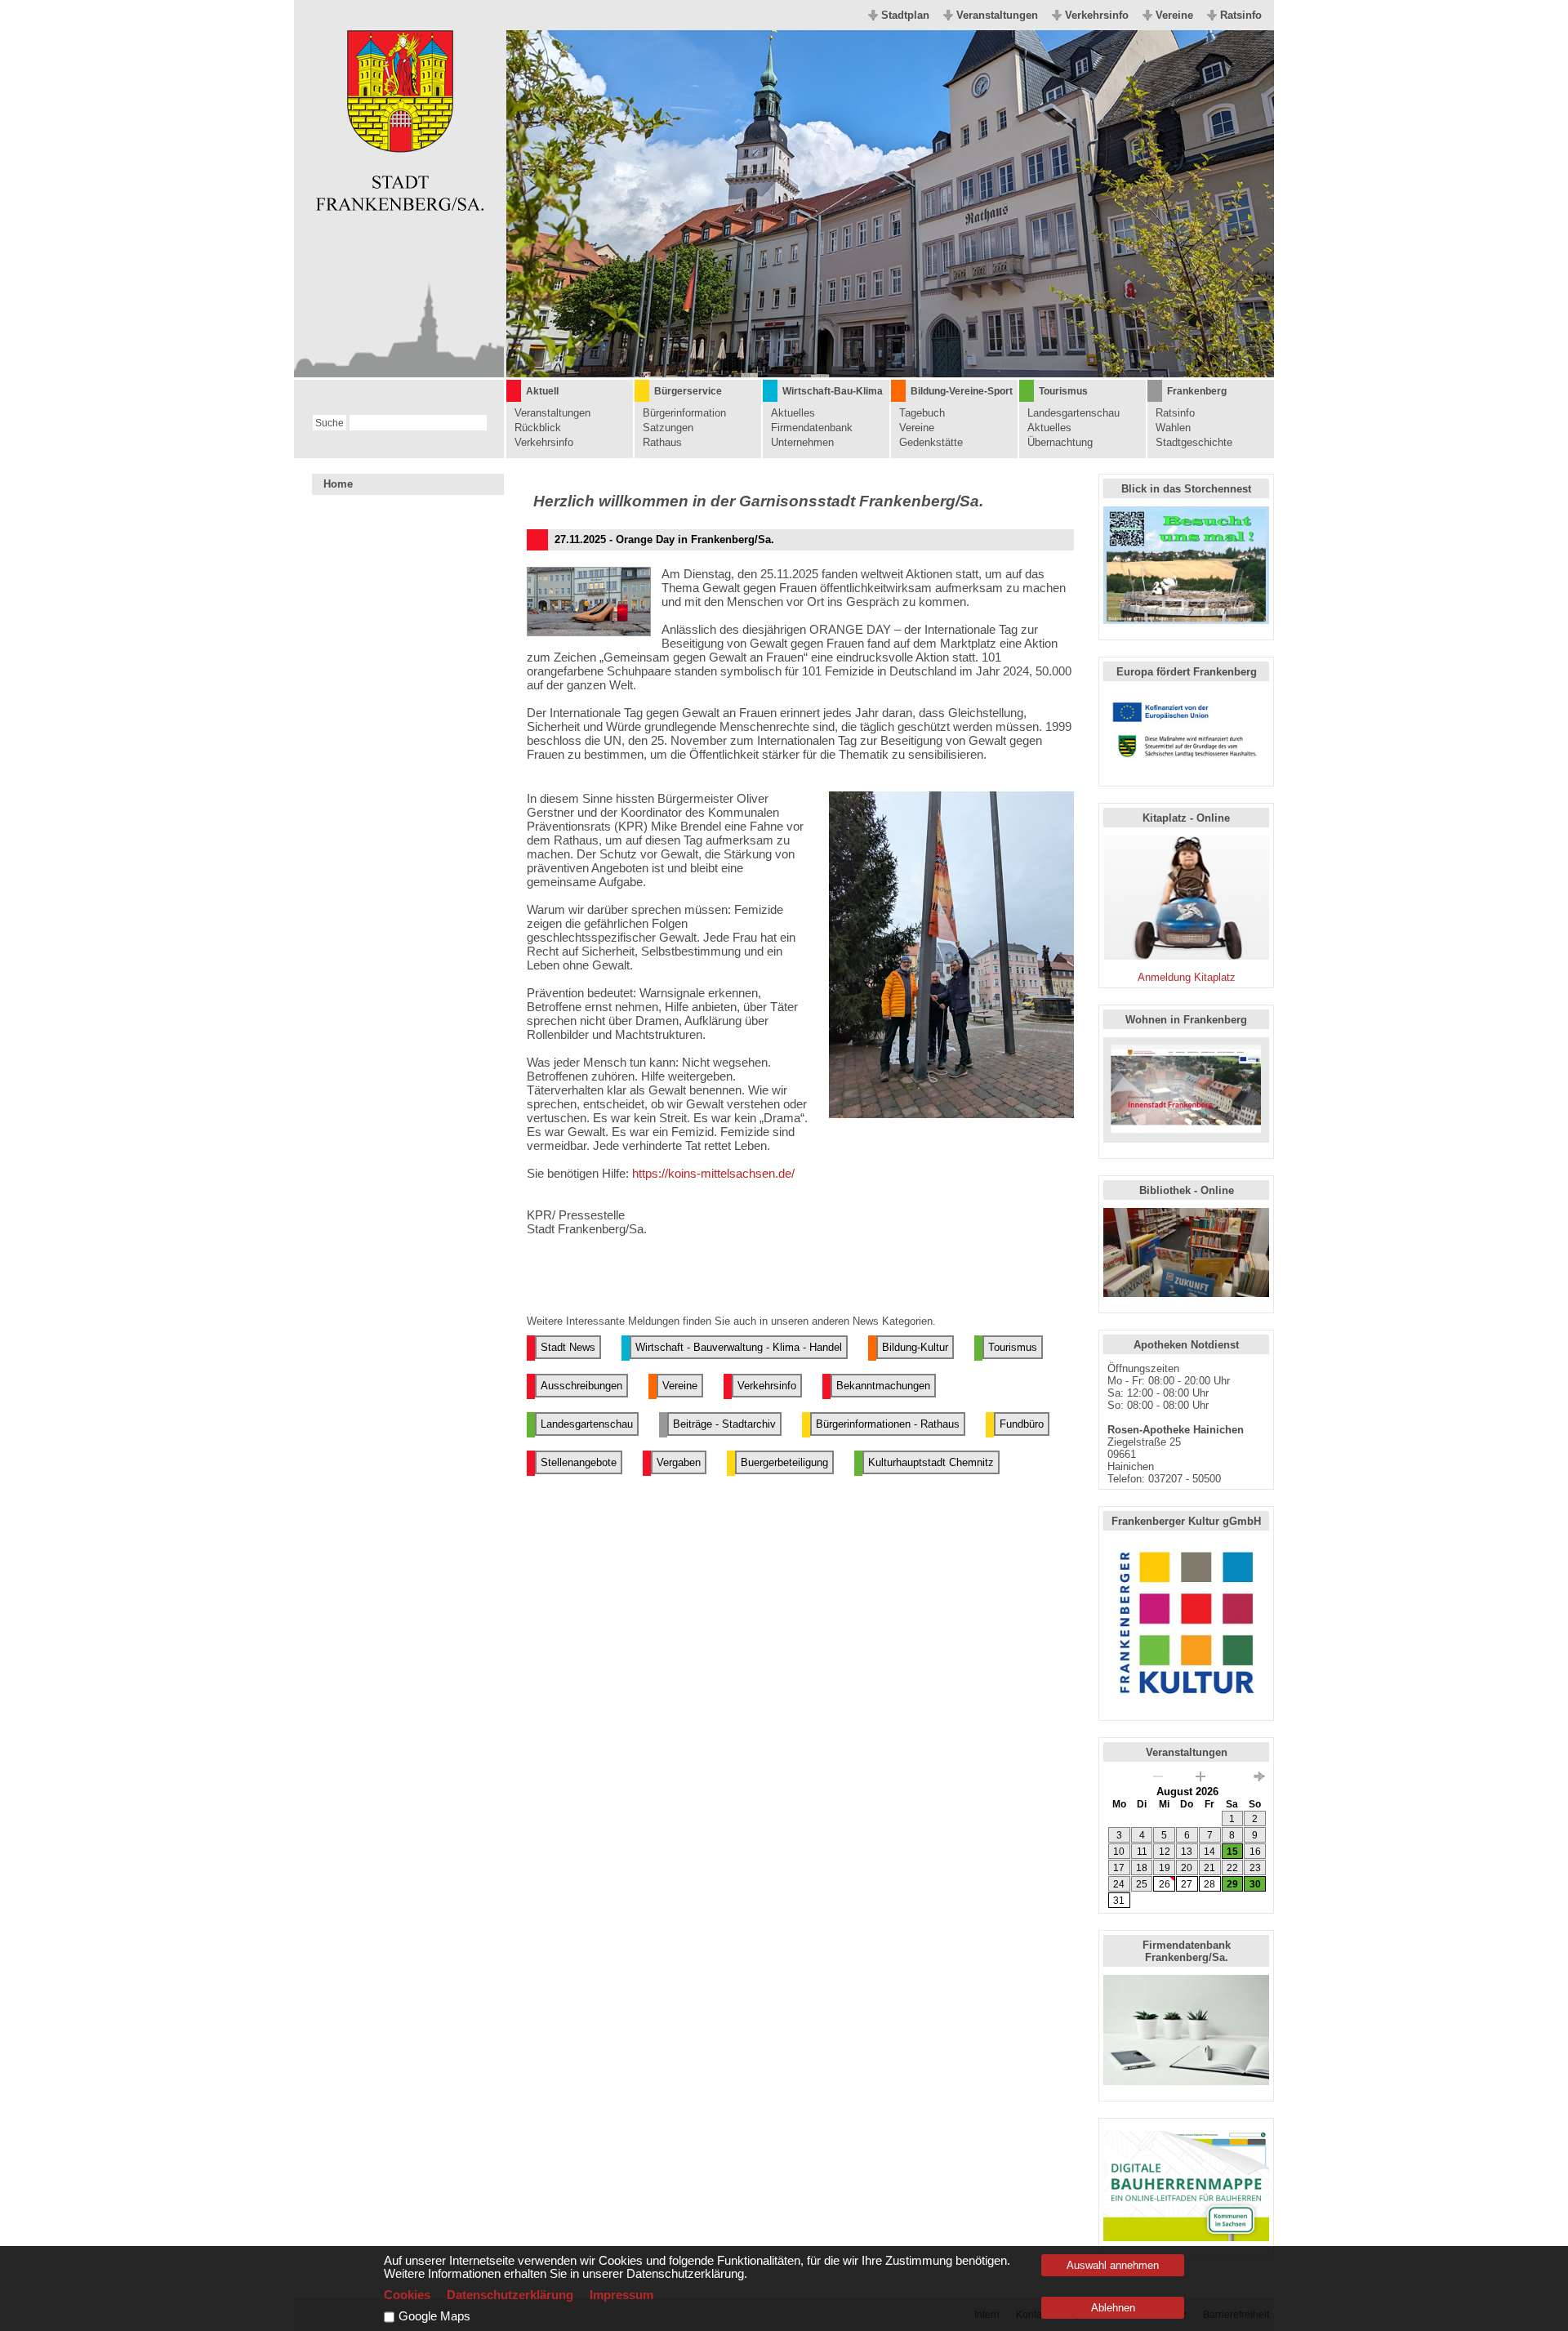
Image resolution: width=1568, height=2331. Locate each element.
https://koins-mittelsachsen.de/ (713, 1173)
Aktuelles (793, 413)
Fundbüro (1022, 1424)
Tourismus (1063, 391)
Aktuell (542, 391)
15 (1232, 1852)
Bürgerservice (688, 391)
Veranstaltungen (997, 15)
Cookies (407, 2295)
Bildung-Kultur (915, 1347)
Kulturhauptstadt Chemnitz (931, 1462)
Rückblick (538, 428)
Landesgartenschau (1074, 413)
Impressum (621, 2295)
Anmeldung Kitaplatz (1187, 977)
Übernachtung (1060, 442)
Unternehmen (802, 442)
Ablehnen (1113, 2308)
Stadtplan (905, 15)
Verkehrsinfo (1097, 15)
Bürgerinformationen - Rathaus (888, 1424)
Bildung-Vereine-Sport (962, 391)
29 (1232, 1884)
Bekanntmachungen (883, 1386)
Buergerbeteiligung (784, 1462)
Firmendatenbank (812, 428)
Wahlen (1173, 428)
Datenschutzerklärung (510, 2295)
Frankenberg (1197, 391)
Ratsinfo (1241, 15)
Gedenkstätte (931, 442)
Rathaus (662, 442)
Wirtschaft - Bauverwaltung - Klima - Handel (739, 1347)
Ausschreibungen (581, 1386)
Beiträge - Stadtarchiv (724, 1424)
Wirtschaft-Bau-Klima (833, 391)
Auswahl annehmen (1113, 2265)
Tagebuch (922, 413)
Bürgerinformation (684, 413)
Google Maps (434, 2316)
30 (1255, 1884)
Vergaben (679, 1462)
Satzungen (668, 428)
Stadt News (568, 1347)
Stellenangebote (579, 1462)
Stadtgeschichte (1194, 442)
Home (338, 484)
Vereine (1174, 15)
